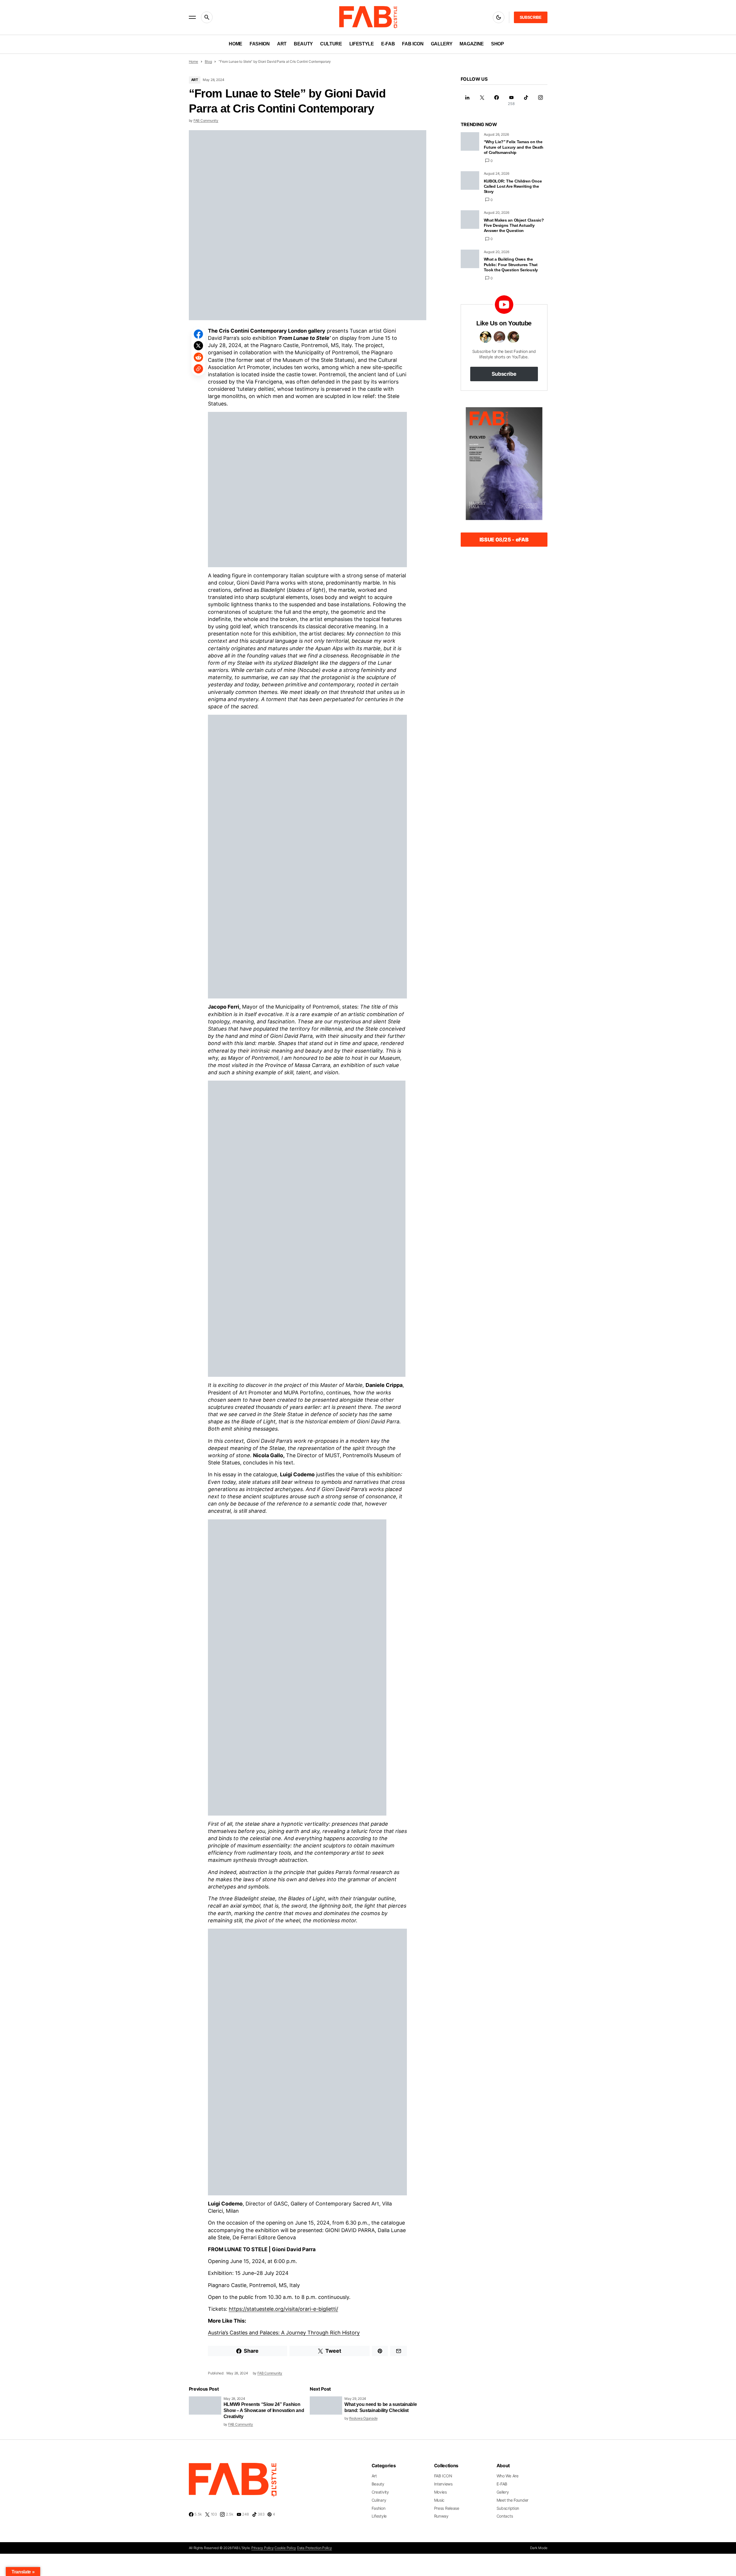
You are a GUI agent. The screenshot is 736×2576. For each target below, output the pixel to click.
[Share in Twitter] (198, 346)
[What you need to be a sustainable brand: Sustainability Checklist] (326, 2405)
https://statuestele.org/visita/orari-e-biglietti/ (283, 2309)
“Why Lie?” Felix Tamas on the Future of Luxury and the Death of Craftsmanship (514, 147)
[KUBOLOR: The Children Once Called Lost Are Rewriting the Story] (470, 180)
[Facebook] (497, 101)
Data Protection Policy (314, 2548)
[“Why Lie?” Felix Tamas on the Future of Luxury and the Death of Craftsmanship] (470, 141)
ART (195, 80)
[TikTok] (526, 101)
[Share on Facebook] (198, 334)
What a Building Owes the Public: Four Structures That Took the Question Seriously (511, 264)
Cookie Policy (285, 2548)
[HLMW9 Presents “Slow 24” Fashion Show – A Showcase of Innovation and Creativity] (205, 2405)
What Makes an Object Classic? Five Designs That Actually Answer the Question (514, 225)
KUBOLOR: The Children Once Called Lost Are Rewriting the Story (513, 186)
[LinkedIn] (467, 101)
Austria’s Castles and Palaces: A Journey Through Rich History (284, 2333)
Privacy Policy (263, 2548)
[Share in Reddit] (198, 357)
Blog (208, 61)
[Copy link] (198, 369)
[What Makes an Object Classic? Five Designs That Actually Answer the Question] (470, 220)
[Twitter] (482, 101)
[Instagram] (541, 101)
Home (193, 61)
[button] (192, 17)
